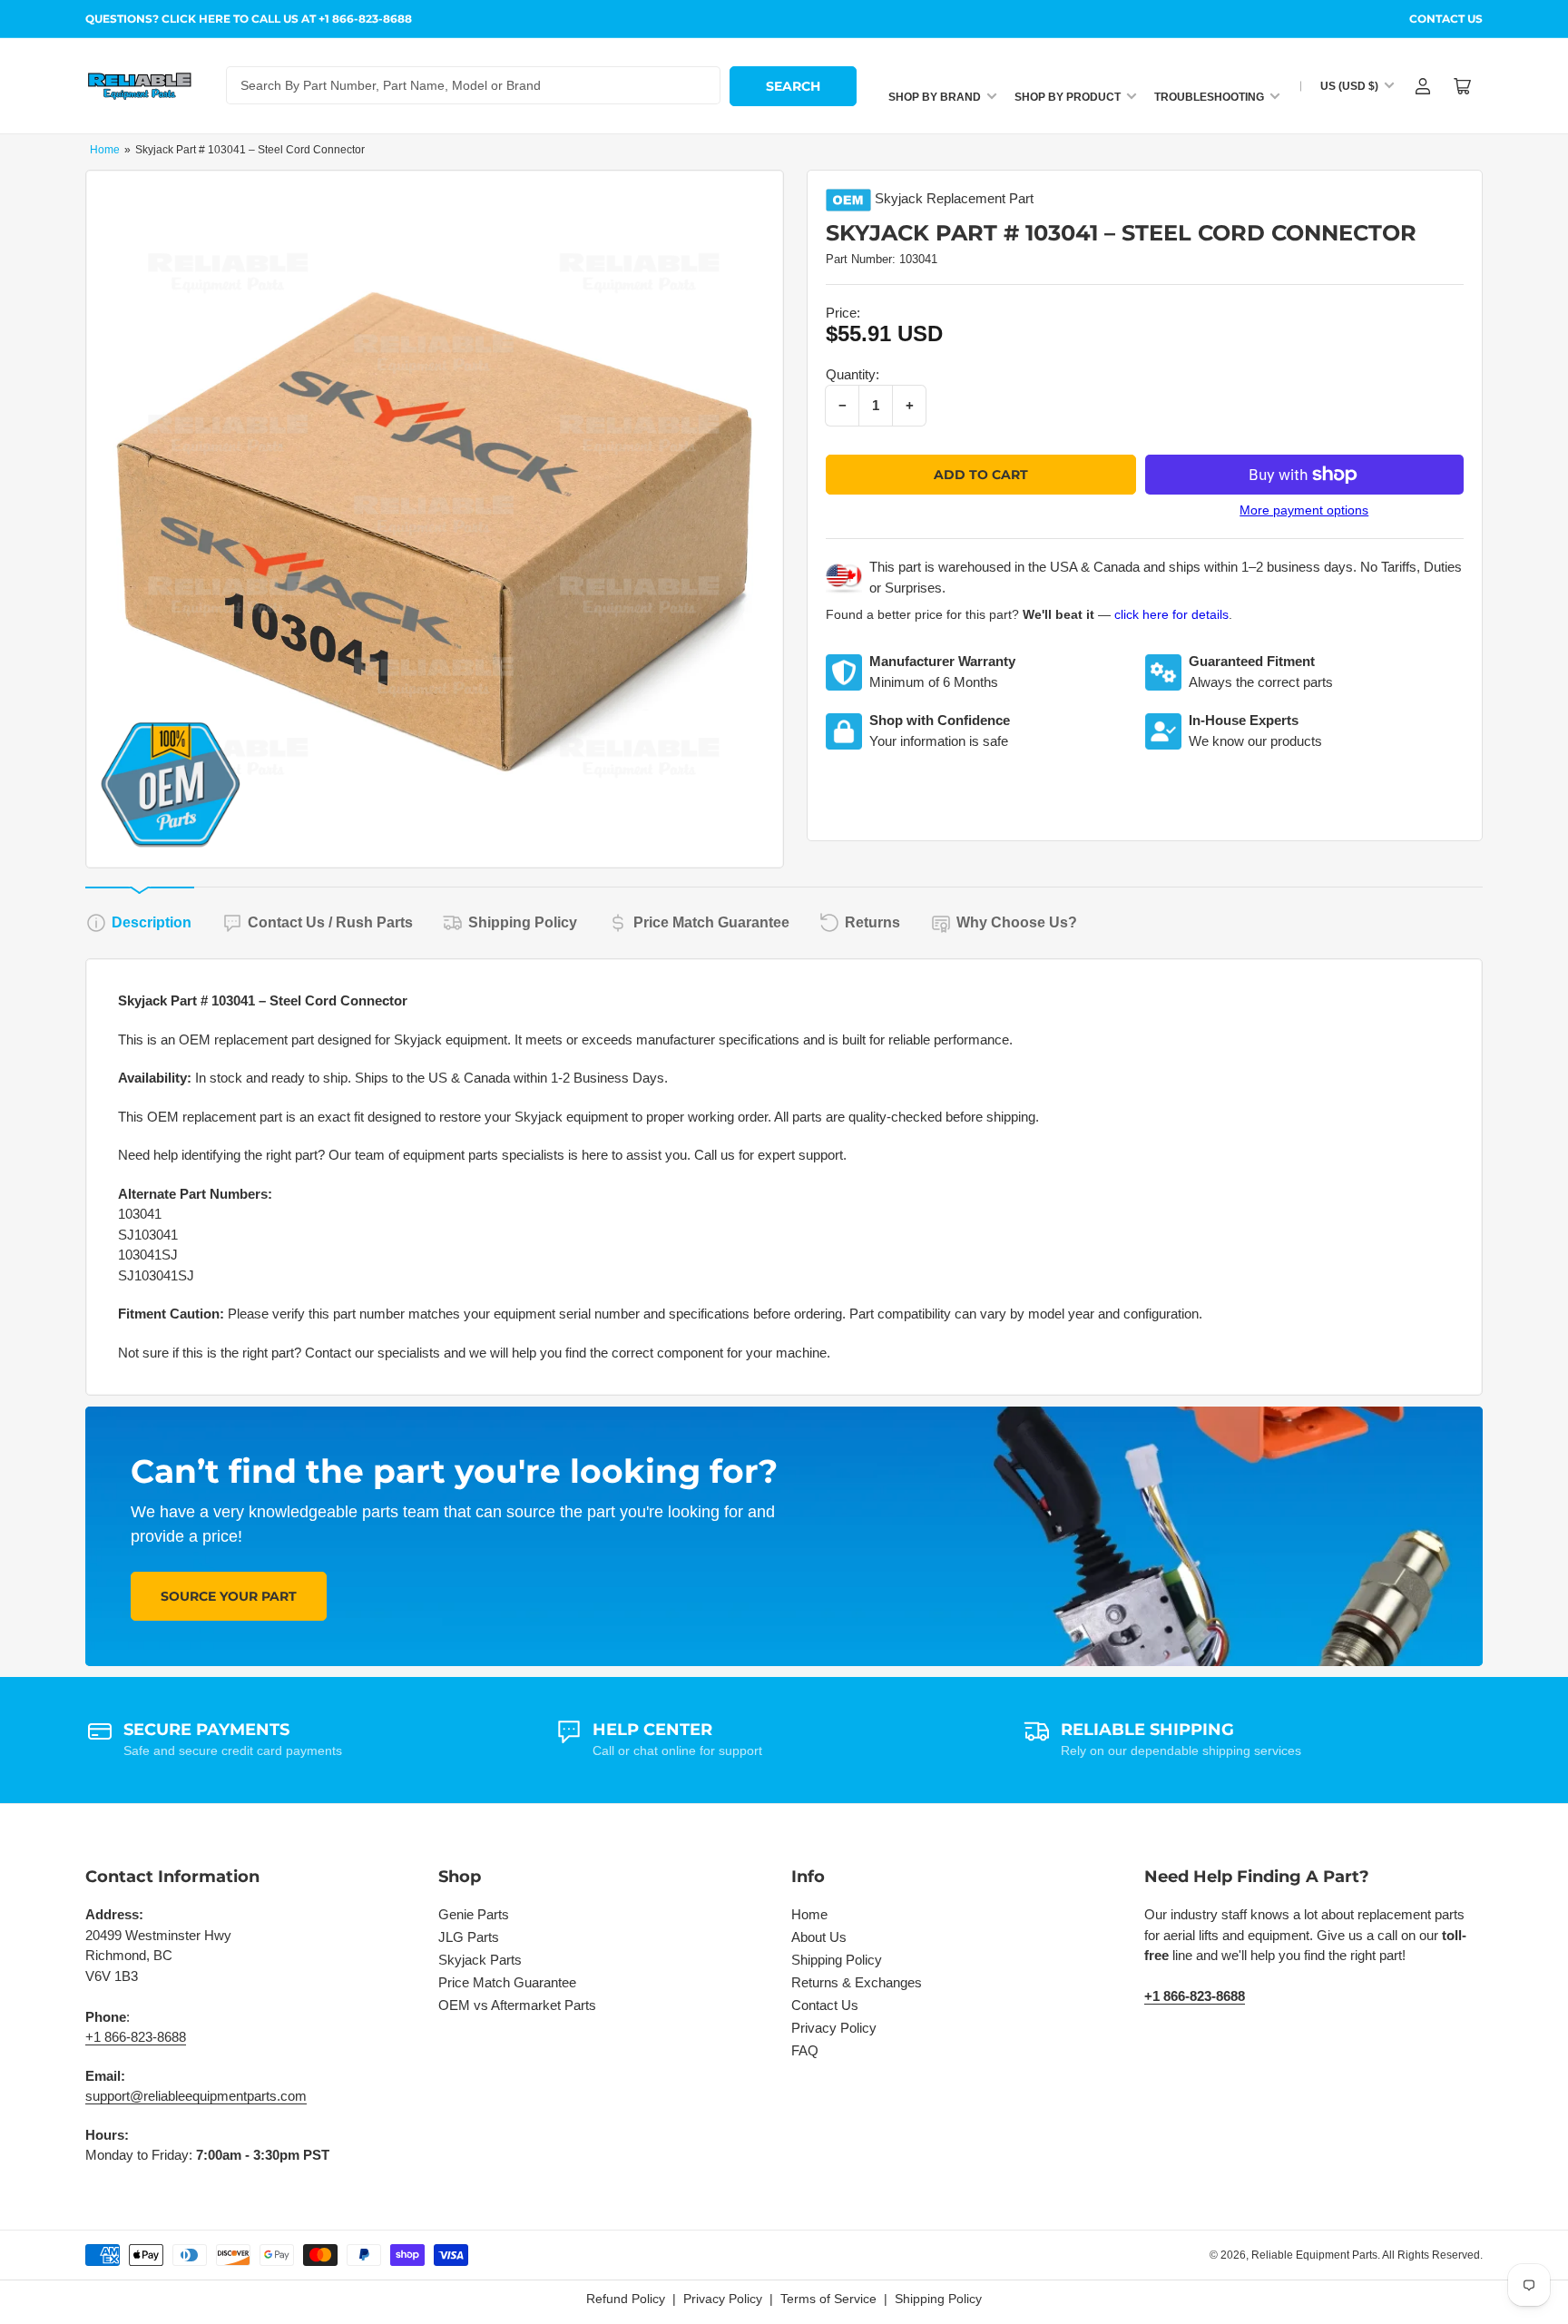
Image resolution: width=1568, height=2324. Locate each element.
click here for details (1171, 614)
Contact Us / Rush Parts (330, 922)
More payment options (1304, 510)
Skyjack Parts (480, 1960)
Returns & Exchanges (857, 1982)
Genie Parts (474, 1914)
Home (105, 150)
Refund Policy (626, 2299)
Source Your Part (229, 1596)
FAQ (805, 2050)
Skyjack (899, 198)
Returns (872, 922)
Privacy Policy (834, 2028)
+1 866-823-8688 (136, 2037)
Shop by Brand (935, 97)
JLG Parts (469, 1937)
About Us (819, 1937)
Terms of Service (828, 2299)
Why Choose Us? (1017, 922)
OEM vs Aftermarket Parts (517, 2005)
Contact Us (1446, 19)
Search (793, 86)
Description (152, 922)
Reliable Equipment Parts (1314, 2255)
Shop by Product (1068, 97)
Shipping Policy (523, 922)
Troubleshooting (1209, 97)
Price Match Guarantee (711, 922)
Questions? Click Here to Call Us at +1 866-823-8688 (249, 19)
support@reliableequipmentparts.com (196, 2096)
